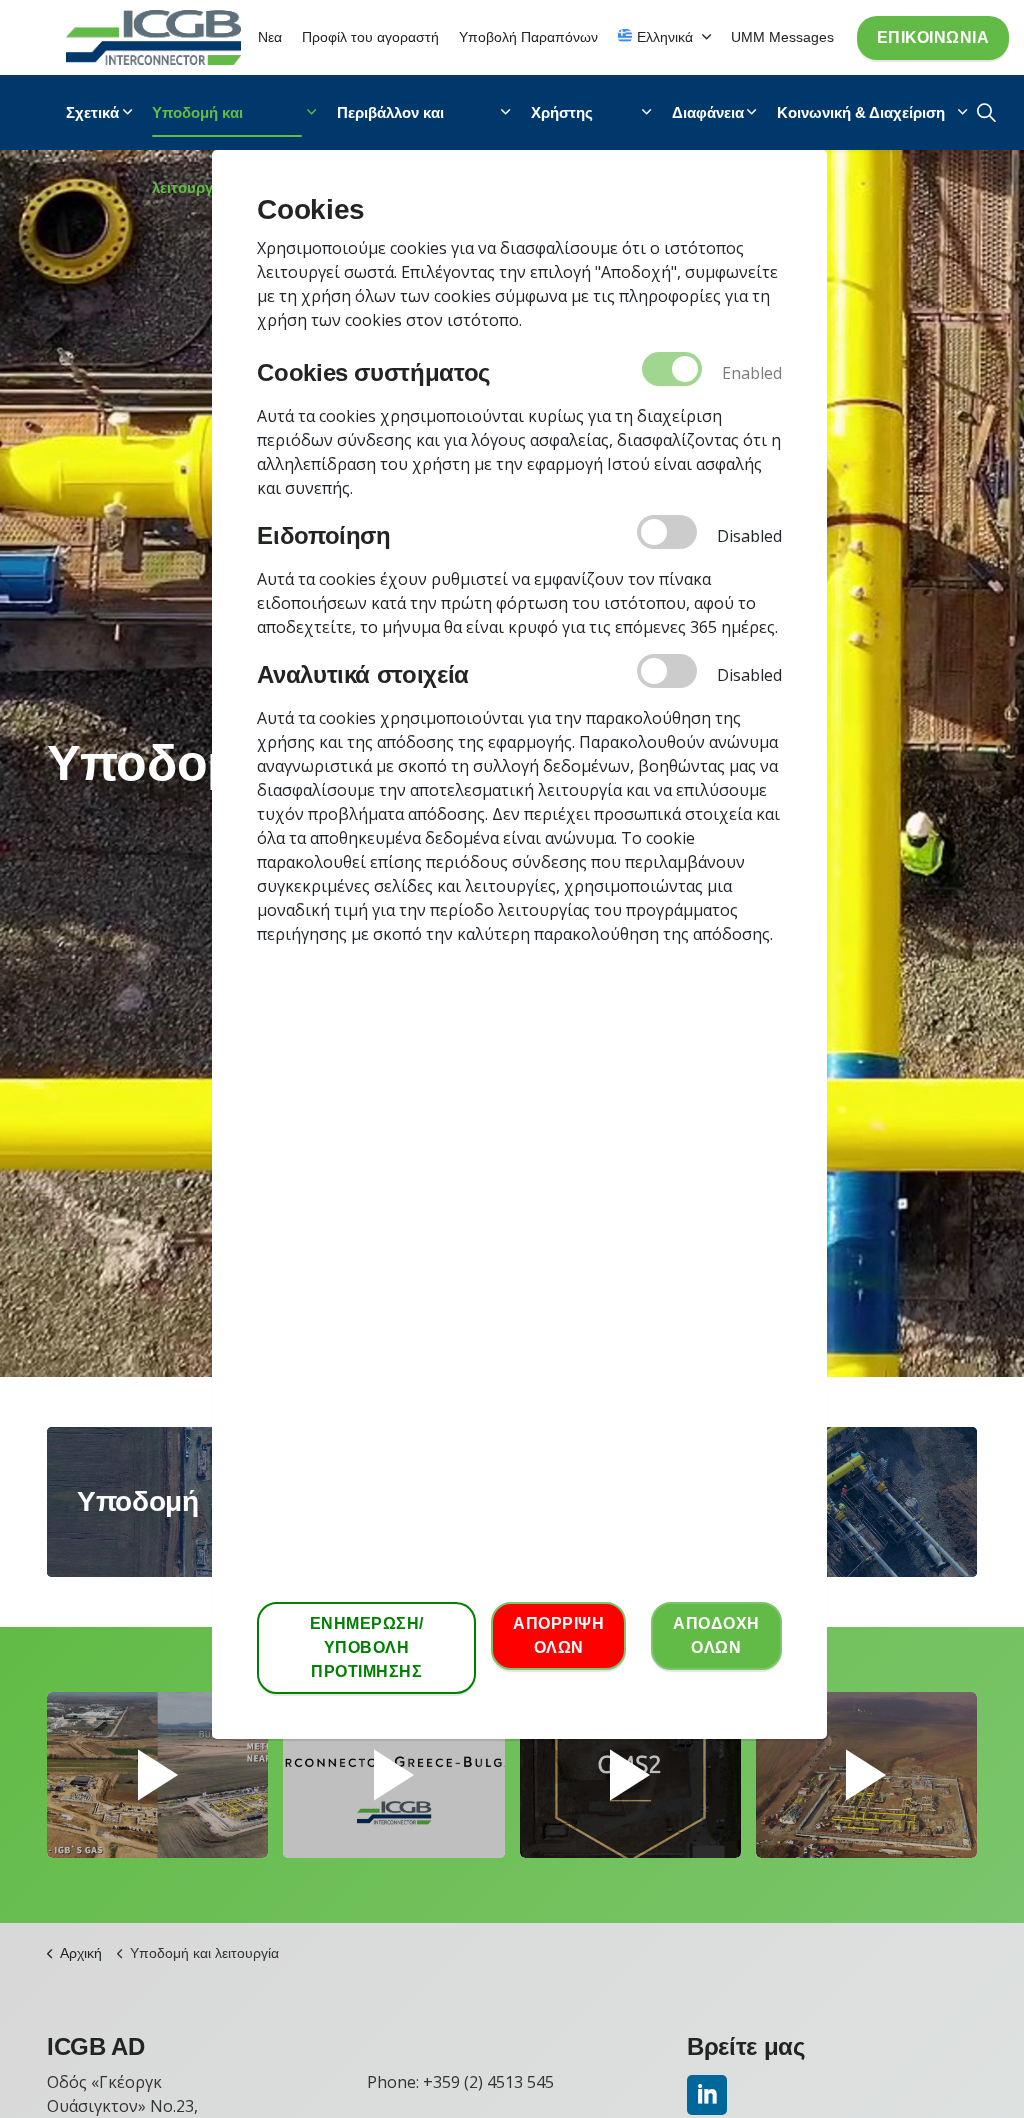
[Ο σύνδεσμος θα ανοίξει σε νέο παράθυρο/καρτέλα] (707, 2095)
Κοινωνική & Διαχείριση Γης (861, 127)
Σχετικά (92, 112)
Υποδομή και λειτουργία (197, 127)
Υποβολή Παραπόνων (528, 37)
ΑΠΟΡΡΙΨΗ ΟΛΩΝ (558, 1635)
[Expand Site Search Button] (986, 112)
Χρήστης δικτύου (562, 127)
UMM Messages (782, 37)
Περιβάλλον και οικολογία (390, 127)
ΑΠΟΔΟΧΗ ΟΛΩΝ (716, 1635)
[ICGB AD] (153, 37)
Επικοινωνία (933, 37)
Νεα (270, 37)
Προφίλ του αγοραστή (370, 37)
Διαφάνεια (708, 112)
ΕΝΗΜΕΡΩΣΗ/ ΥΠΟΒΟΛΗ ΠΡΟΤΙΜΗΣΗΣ (367, 1647)
